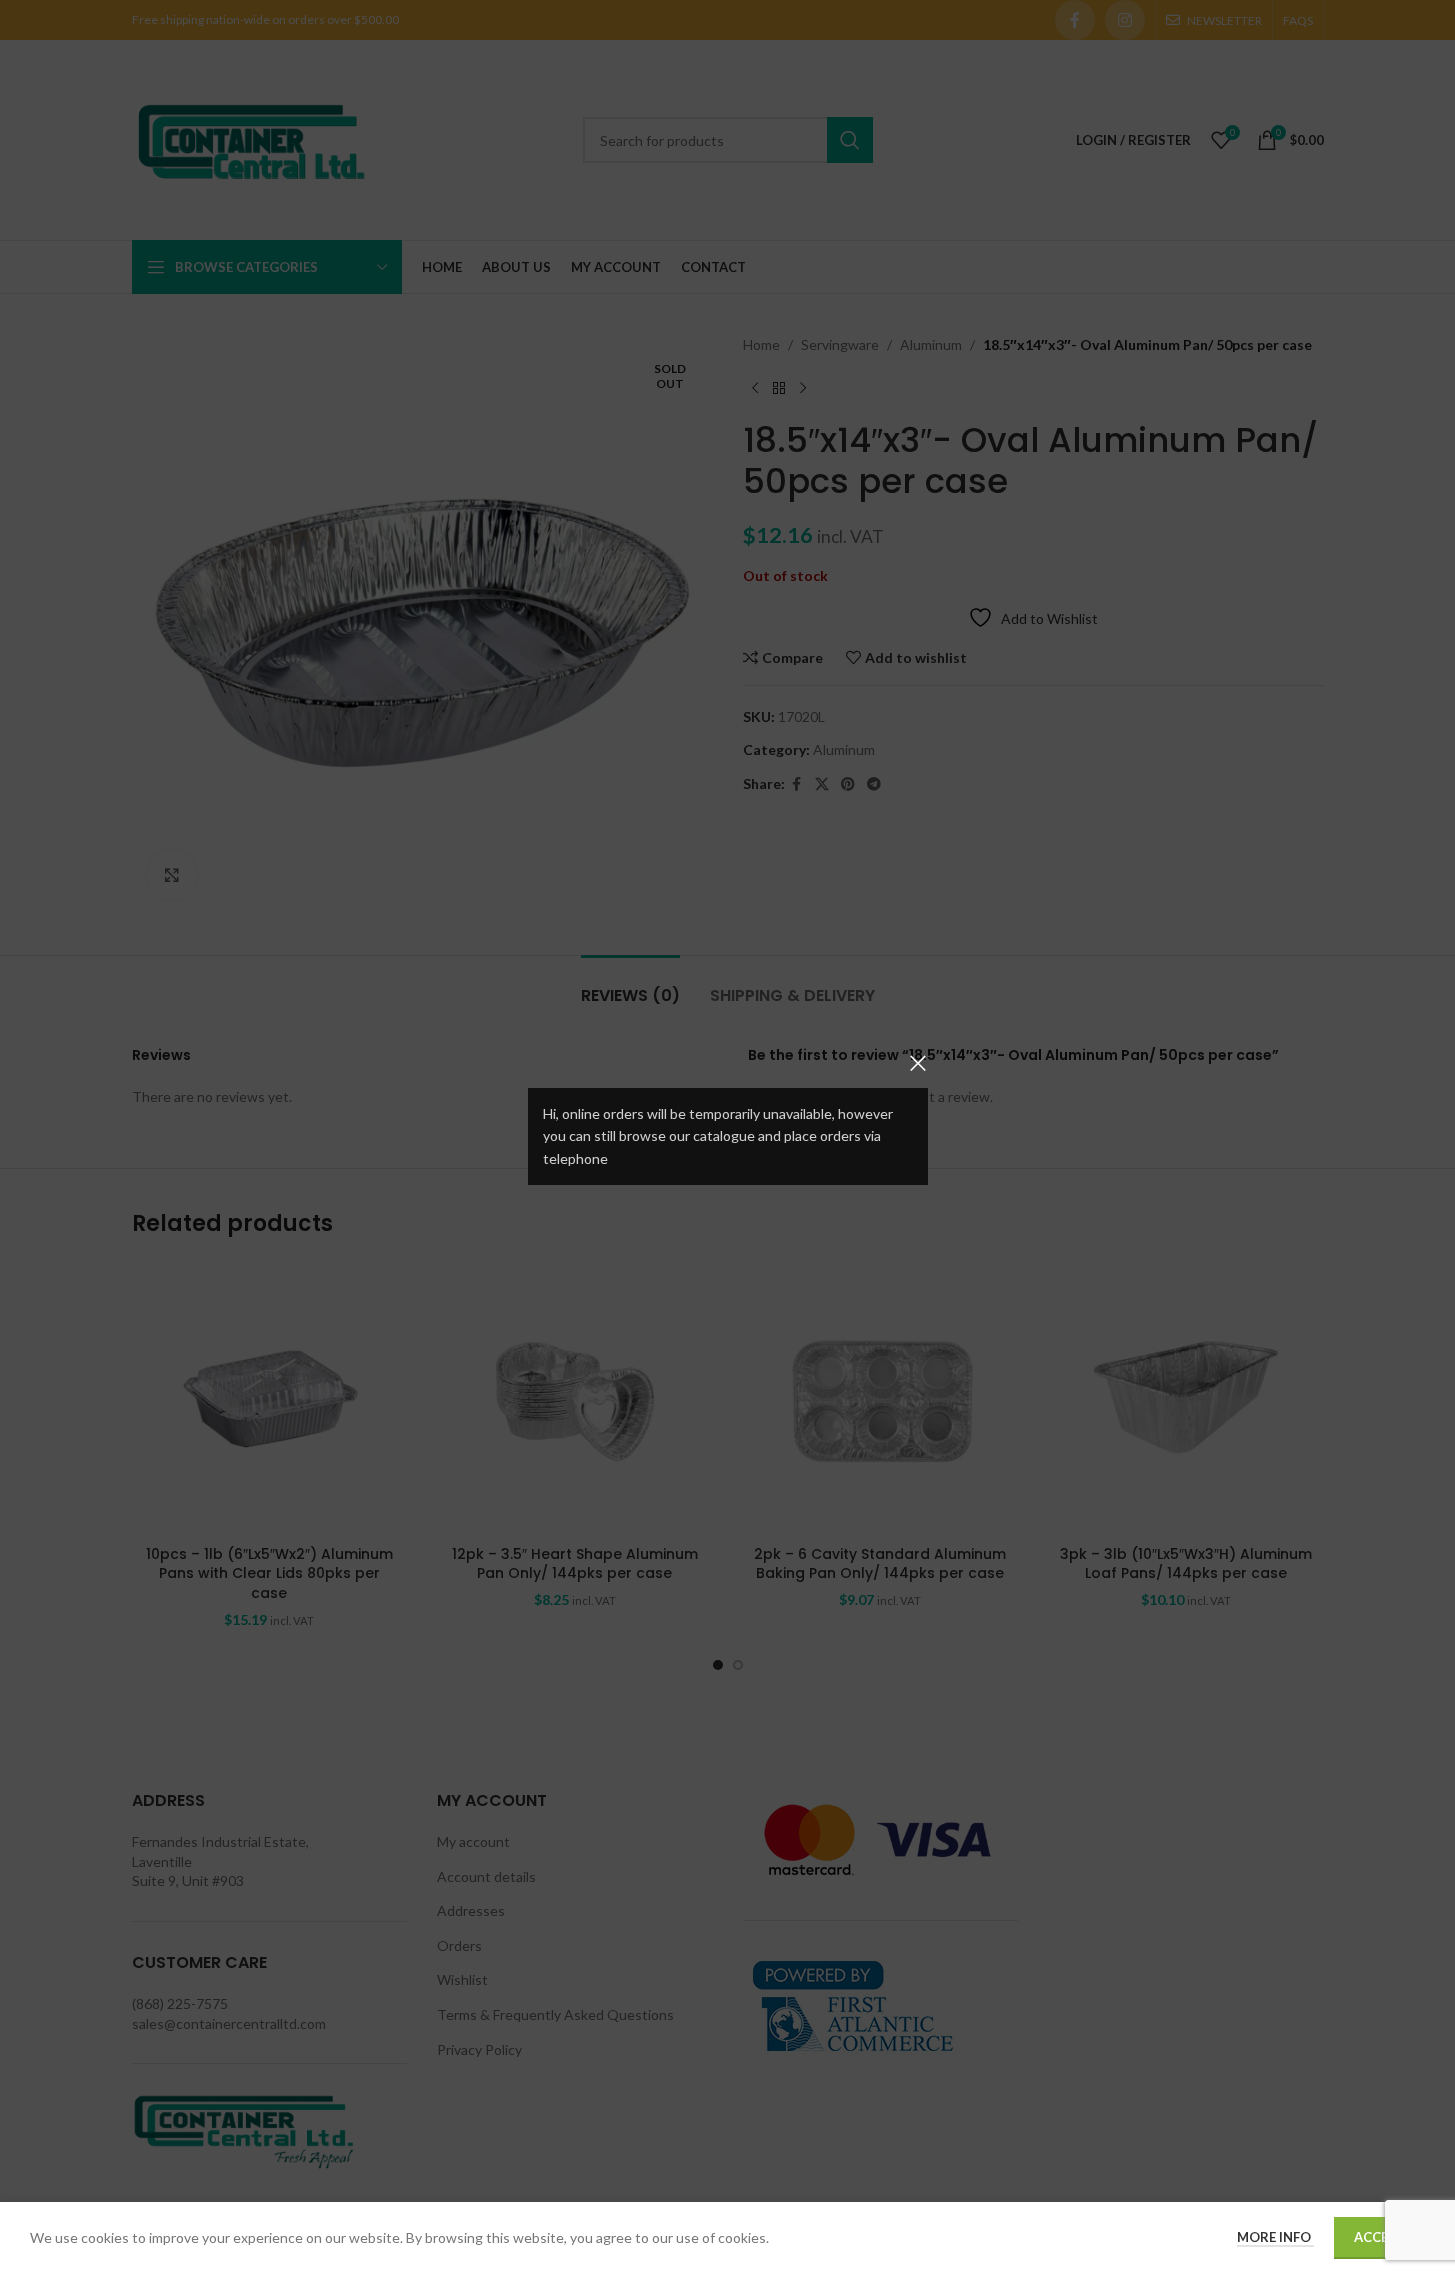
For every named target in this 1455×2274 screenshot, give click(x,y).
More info (1275, 2237)
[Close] (918, 1063)
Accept (1379, 2237)
